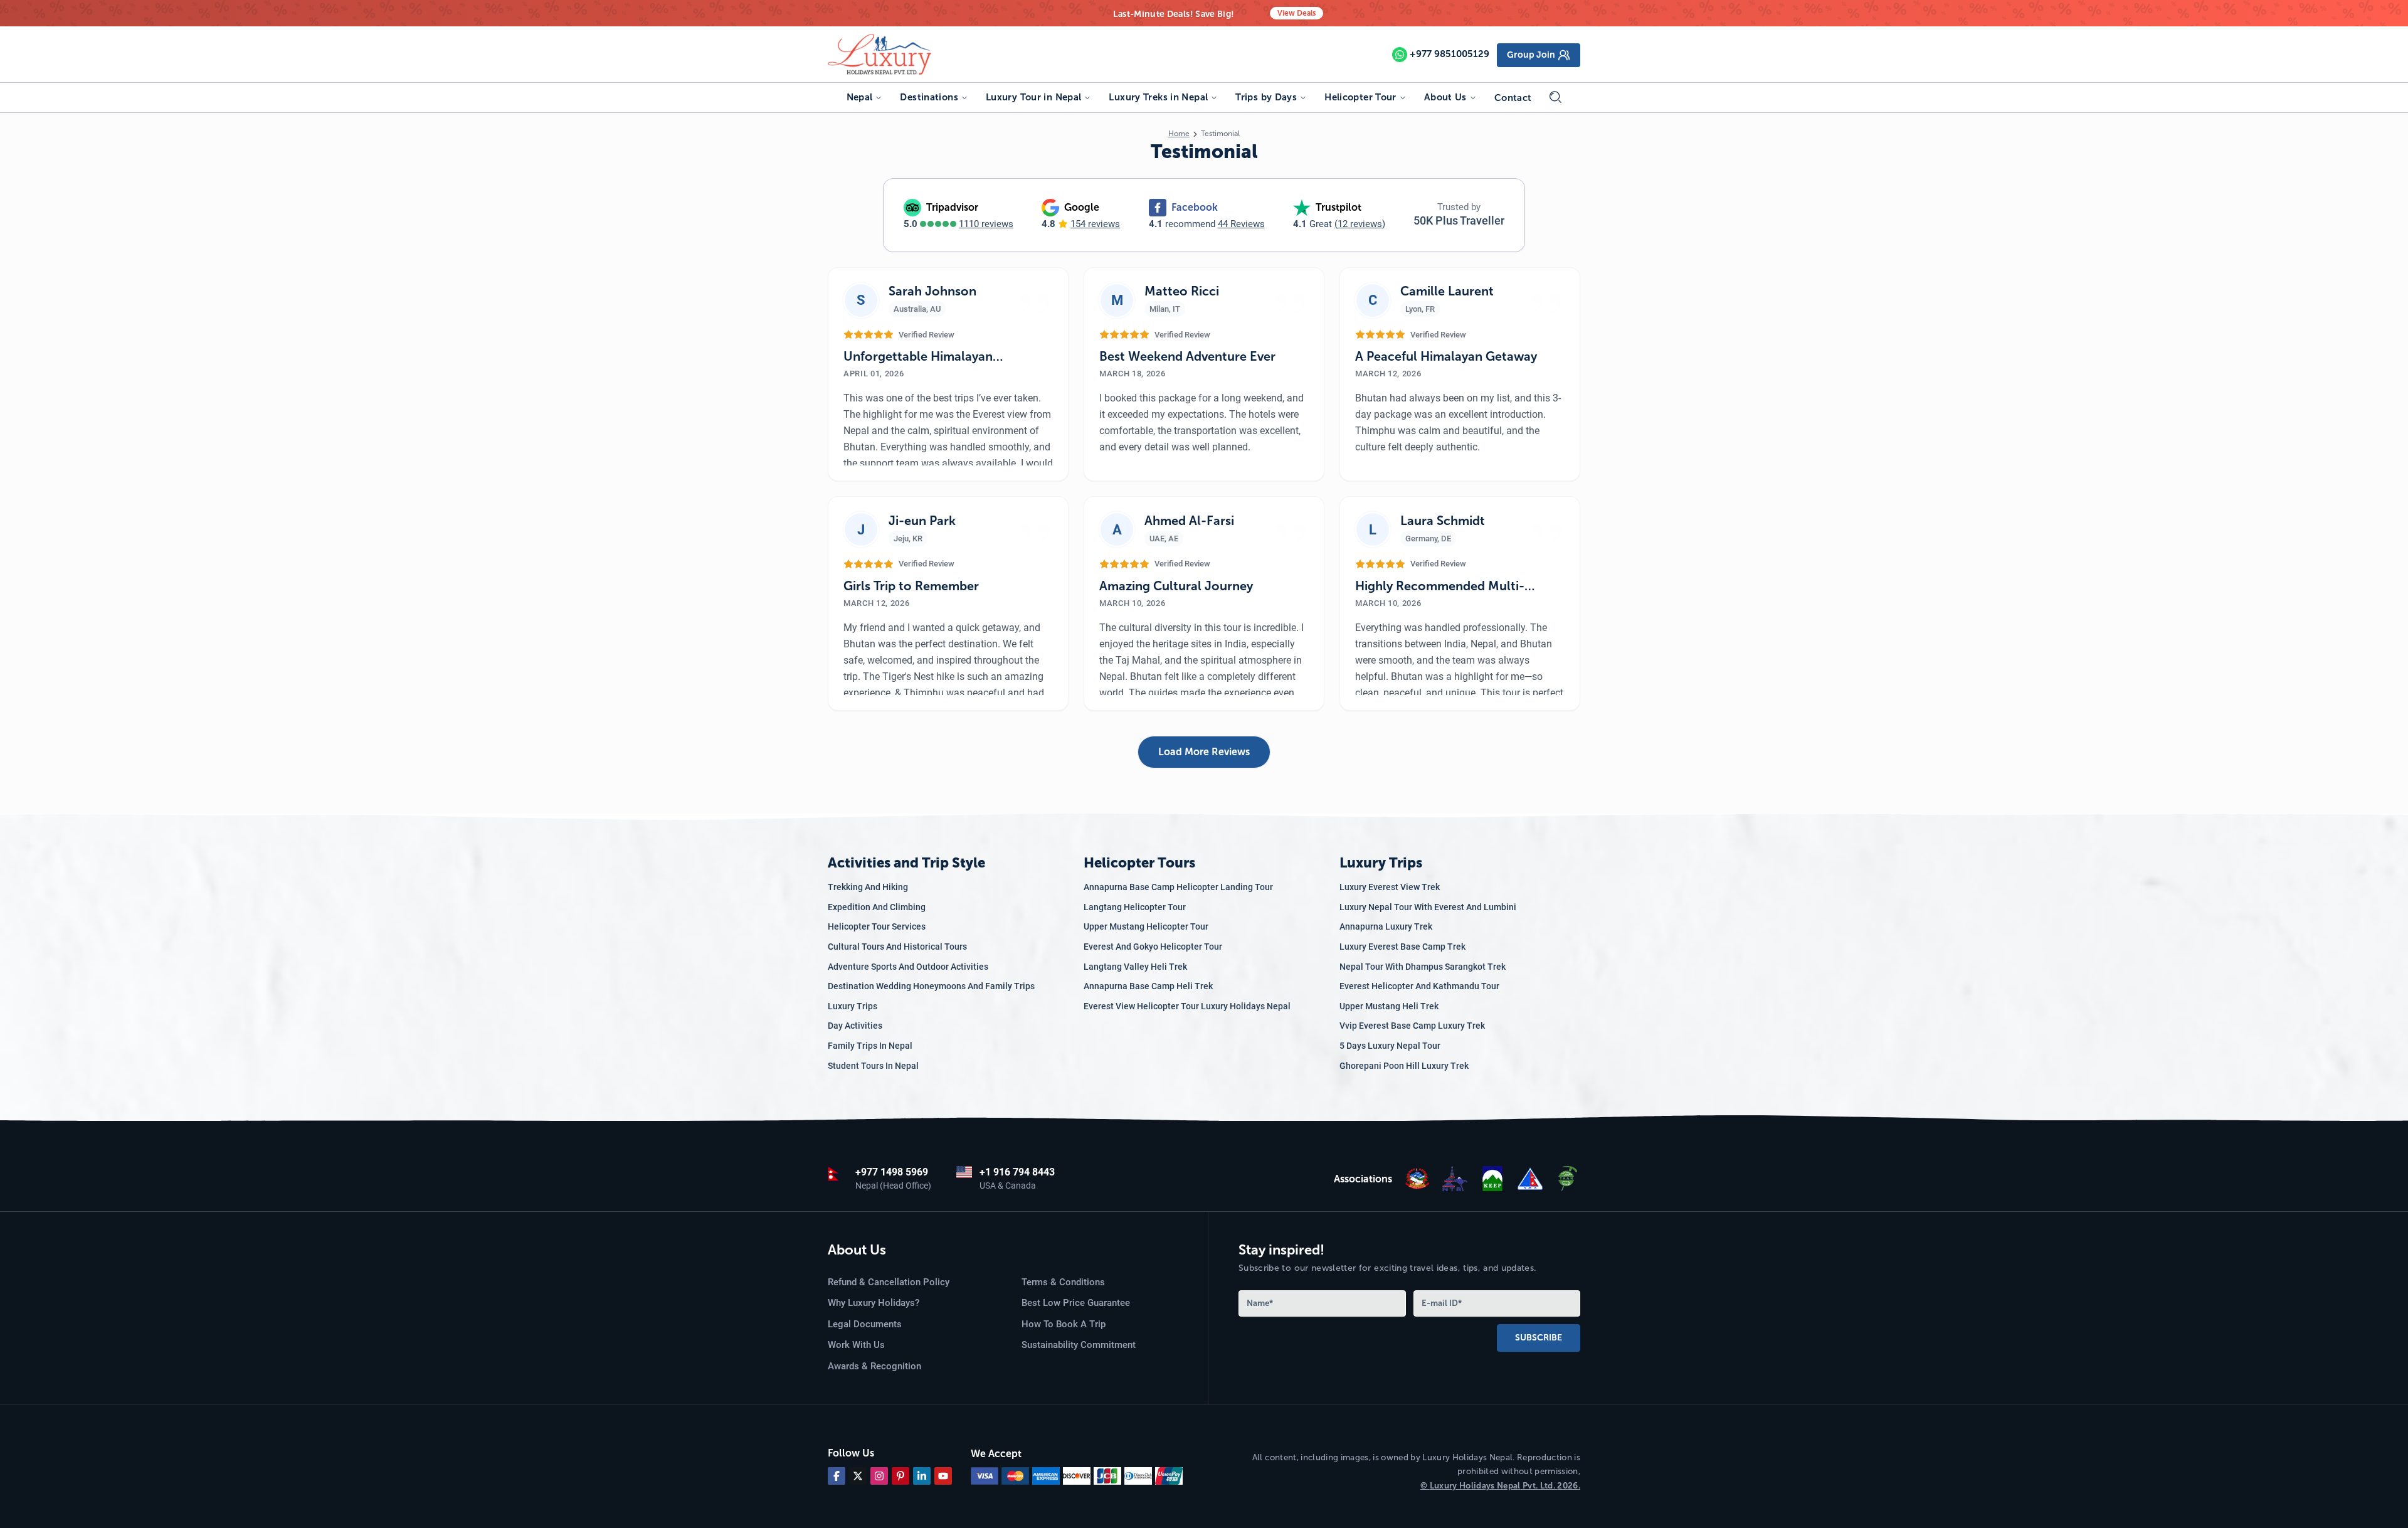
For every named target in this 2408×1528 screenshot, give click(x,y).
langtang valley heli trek (1135, 967)
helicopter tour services (877, 926)
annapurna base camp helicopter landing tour (1178, 887)
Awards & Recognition (874, 1366)
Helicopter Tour (1360, 97)
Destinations (929, 97)
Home (1179, 134)
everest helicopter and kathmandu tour (1419, 986)
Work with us (856, 1345)
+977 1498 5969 (892, 1172)
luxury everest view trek (1390, 887)
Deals (1296, 13)
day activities (855, 1026)
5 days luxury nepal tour (1390, 1046)
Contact (1513, 98)
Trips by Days (1266, 97)
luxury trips (853, 1006)
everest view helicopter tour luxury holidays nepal (1187, 1006)
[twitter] (858, 1476)
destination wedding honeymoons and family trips (931, 986)
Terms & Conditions (1063, 1282)
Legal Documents (865, 1324)
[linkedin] (922, 1476)
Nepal (860, 97)
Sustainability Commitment (1079, 1345)
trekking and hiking (868, 887)
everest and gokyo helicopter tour (1153, 947)
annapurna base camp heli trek (1148, 986)
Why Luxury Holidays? (874, 1303)
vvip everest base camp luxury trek (1412, 1026)
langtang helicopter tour (1135, 907)
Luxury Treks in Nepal (1158, 97)
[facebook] (837, 1476)
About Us (1445, 97)
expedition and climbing (877, 907)
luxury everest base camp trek (1402, 947)
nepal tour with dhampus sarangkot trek (1423, 967)
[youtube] (943, 1476)
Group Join (1531, 55)
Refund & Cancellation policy (889, 1282)
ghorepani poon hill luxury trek (1404, 1066)
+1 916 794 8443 (1017, 1172)
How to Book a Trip (1064, 1324)
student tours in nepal (873, 1066)
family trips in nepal (870, 1046)
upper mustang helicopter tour (1146, 926)
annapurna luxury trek (1386, 926)
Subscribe (1539, 1338)
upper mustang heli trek (1389, 1006)
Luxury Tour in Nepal (1034, 97)
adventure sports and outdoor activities (908, 967)
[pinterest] (900, 1476)
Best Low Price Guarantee (1076, 1303)
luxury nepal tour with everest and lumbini (1428, 907)
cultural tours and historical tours (897, 947)
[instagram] (879, 1476)
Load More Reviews (1204, 752)
